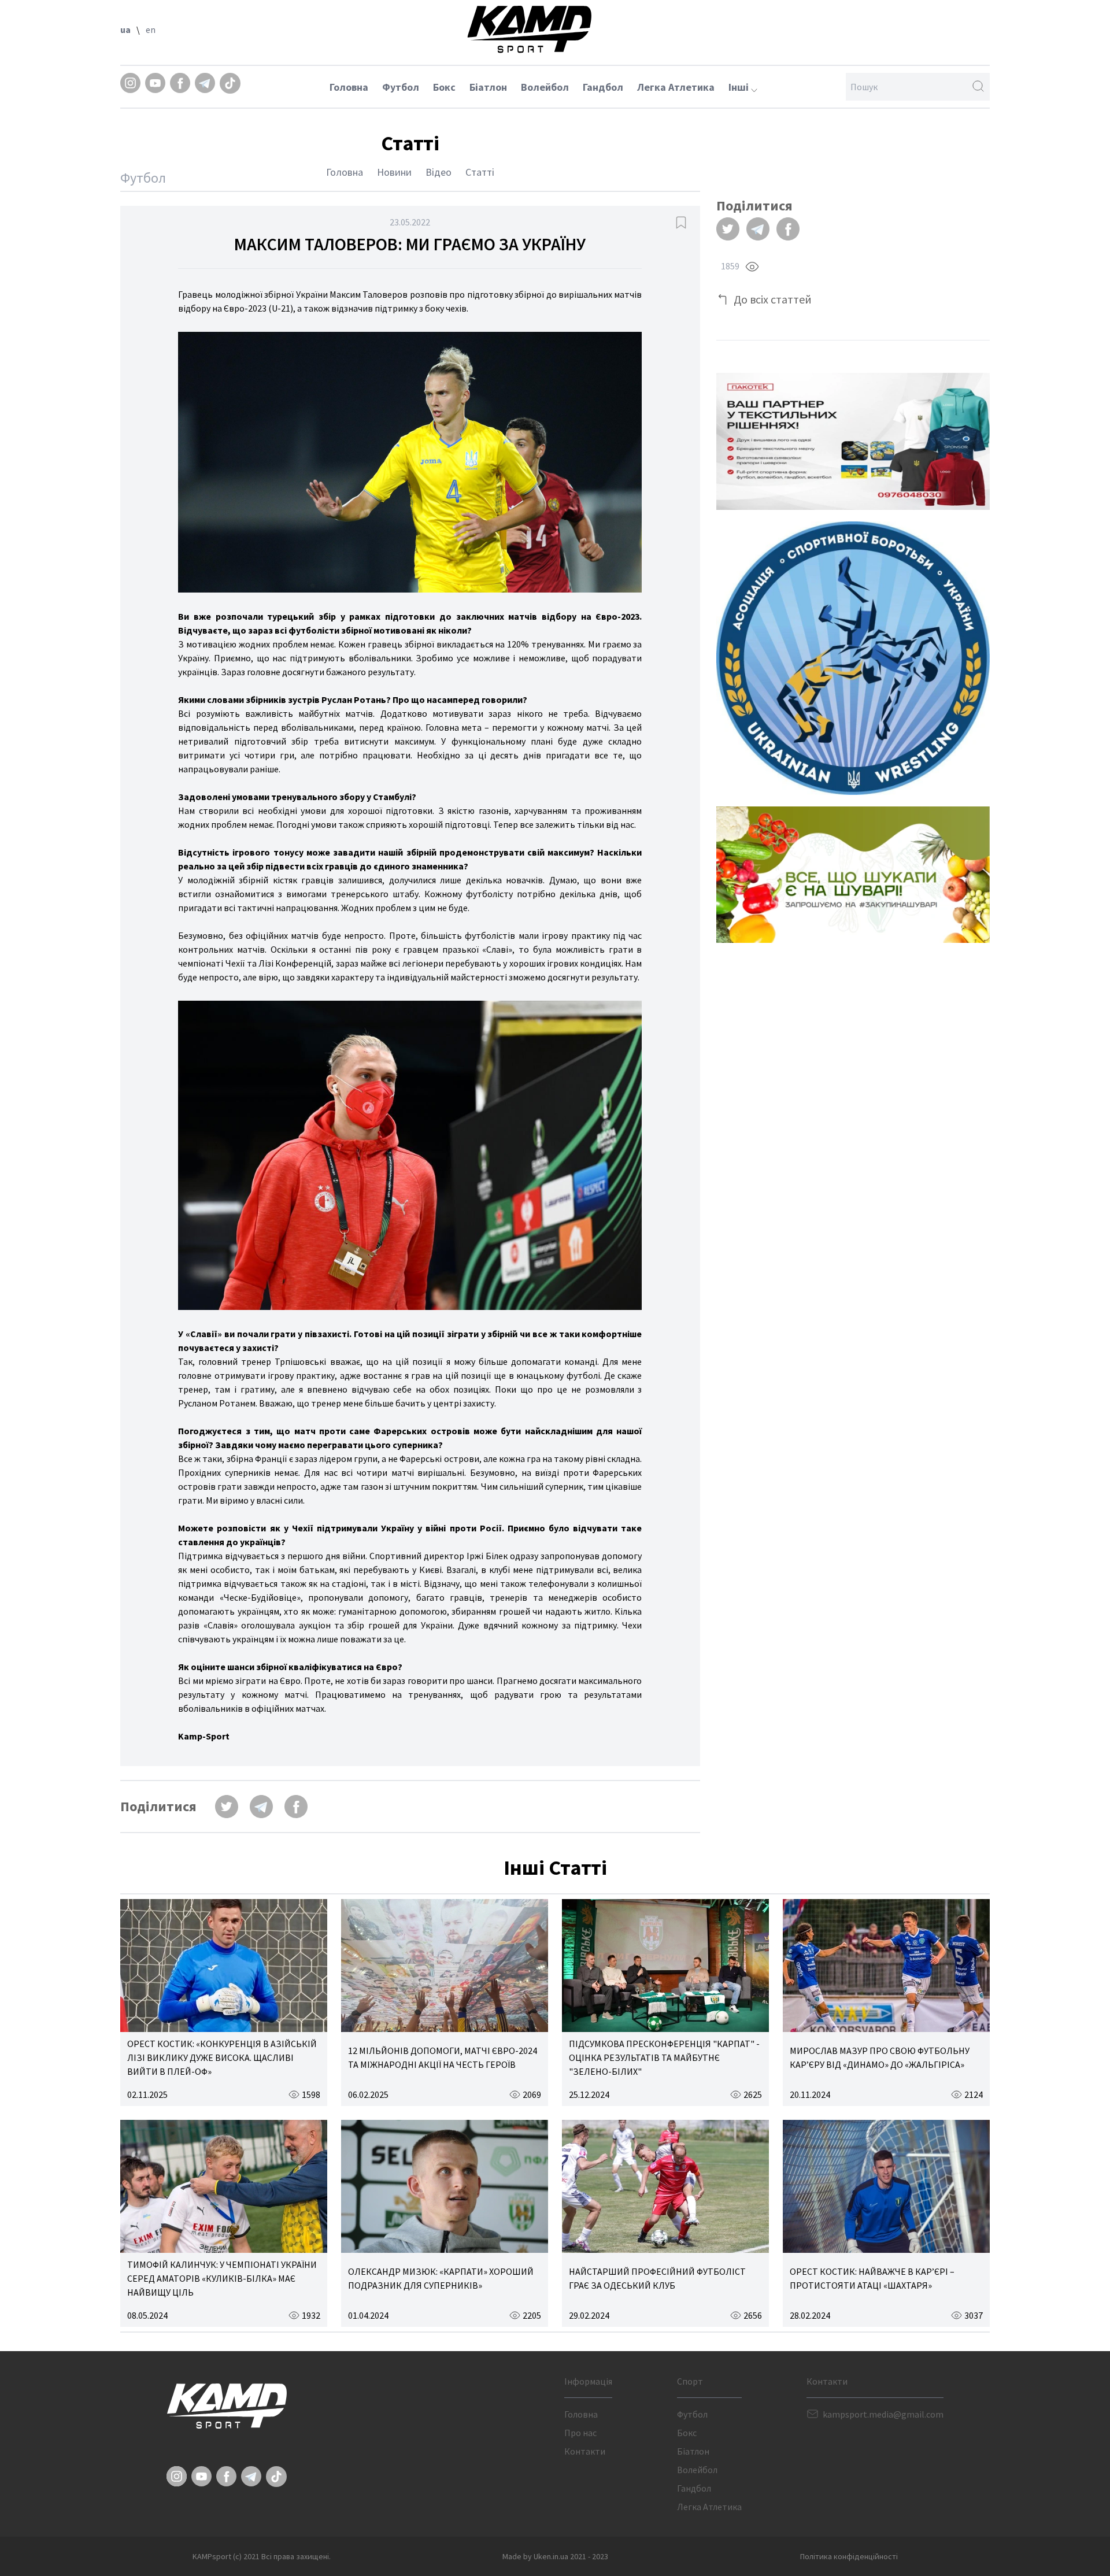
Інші (740, 87)
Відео (439, 172)
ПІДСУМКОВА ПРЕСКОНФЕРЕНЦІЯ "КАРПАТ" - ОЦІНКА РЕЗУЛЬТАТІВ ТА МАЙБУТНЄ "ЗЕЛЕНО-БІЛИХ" (664, 2057)
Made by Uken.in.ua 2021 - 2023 (555, 2556)
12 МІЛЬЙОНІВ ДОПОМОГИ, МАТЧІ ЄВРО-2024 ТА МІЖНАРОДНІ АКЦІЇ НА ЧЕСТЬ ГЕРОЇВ (443, 2057)
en (151, 29)
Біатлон (488, 87)
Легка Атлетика (676, 87)
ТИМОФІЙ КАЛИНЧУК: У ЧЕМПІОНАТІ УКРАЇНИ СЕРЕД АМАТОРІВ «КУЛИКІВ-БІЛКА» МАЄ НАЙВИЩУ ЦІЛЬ (222, 2278)
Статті (480, 172)
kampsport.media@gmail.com (883, 2414)
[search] (978, 87)
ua (125, 29)
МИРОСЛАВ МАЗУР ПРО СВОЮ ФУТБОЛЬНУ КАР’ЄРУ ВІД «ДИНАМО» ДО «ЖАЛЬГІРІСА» (880, 2057)
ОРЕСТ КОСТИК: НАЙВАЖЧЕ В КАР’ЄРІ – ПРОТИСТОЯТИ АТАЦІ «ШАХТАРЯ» (872, 2278)
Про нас (580, 2433)
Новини (394, 172)
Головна (349, 87)
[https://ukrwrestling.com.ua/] (853, 658)
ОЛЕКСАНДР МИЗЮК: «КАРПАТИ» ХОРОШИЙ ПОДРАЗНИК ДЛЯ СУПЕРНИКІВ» (441, 2278)
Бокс (444, 87)
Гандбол (603, 87)
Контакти (585, 2451)
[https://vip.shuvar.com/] (853, 875)
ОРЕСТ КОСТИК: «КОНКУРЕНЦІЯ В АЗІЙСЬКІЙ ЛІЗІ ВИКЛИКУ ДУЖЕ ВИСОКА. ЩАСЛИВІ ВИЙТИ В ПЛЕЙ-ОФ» (222, 2057)
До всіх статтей (773, 299)
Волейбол (545, 87)
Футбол (401, 87)
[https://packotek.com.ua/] (853, 441)
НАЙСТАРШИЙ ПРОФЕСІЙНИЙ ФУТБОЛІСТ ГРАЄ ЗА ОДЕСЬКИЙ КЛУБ (657, 2278)
